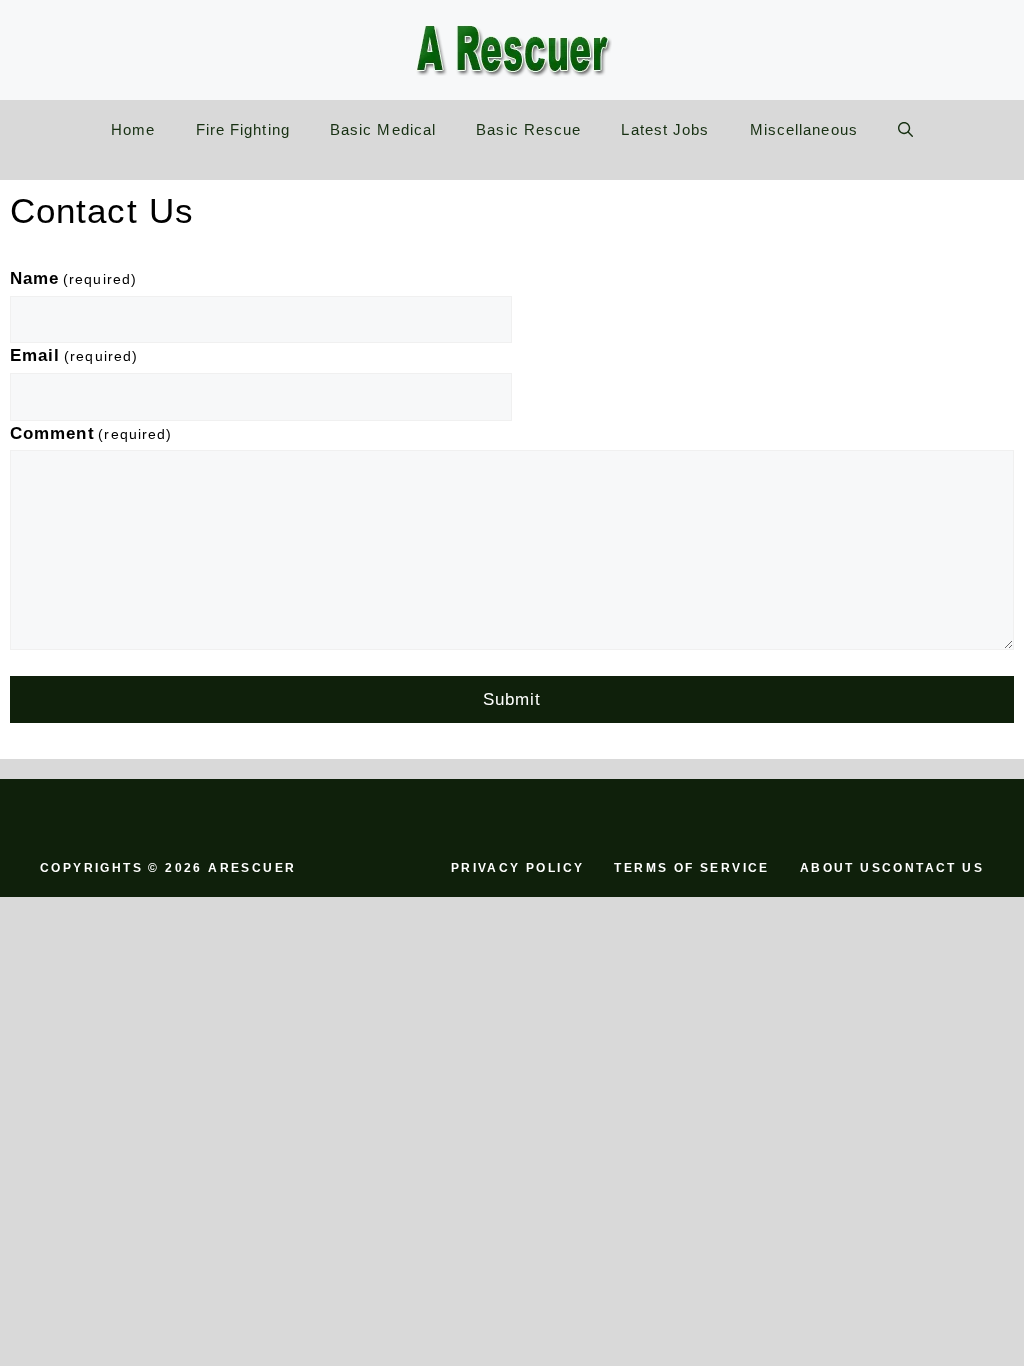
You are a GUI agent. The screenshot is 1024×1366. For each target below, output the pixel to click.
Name (73, 278)
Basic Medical (383, 129)
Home (133, 129)
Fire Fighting (243, 129)
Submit (512, 699)
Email (74, 355)
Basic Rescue (528, 129)
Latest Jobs (665, 129)
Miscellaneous (804, 129)
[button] (905, 130)
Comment (91, 433)
